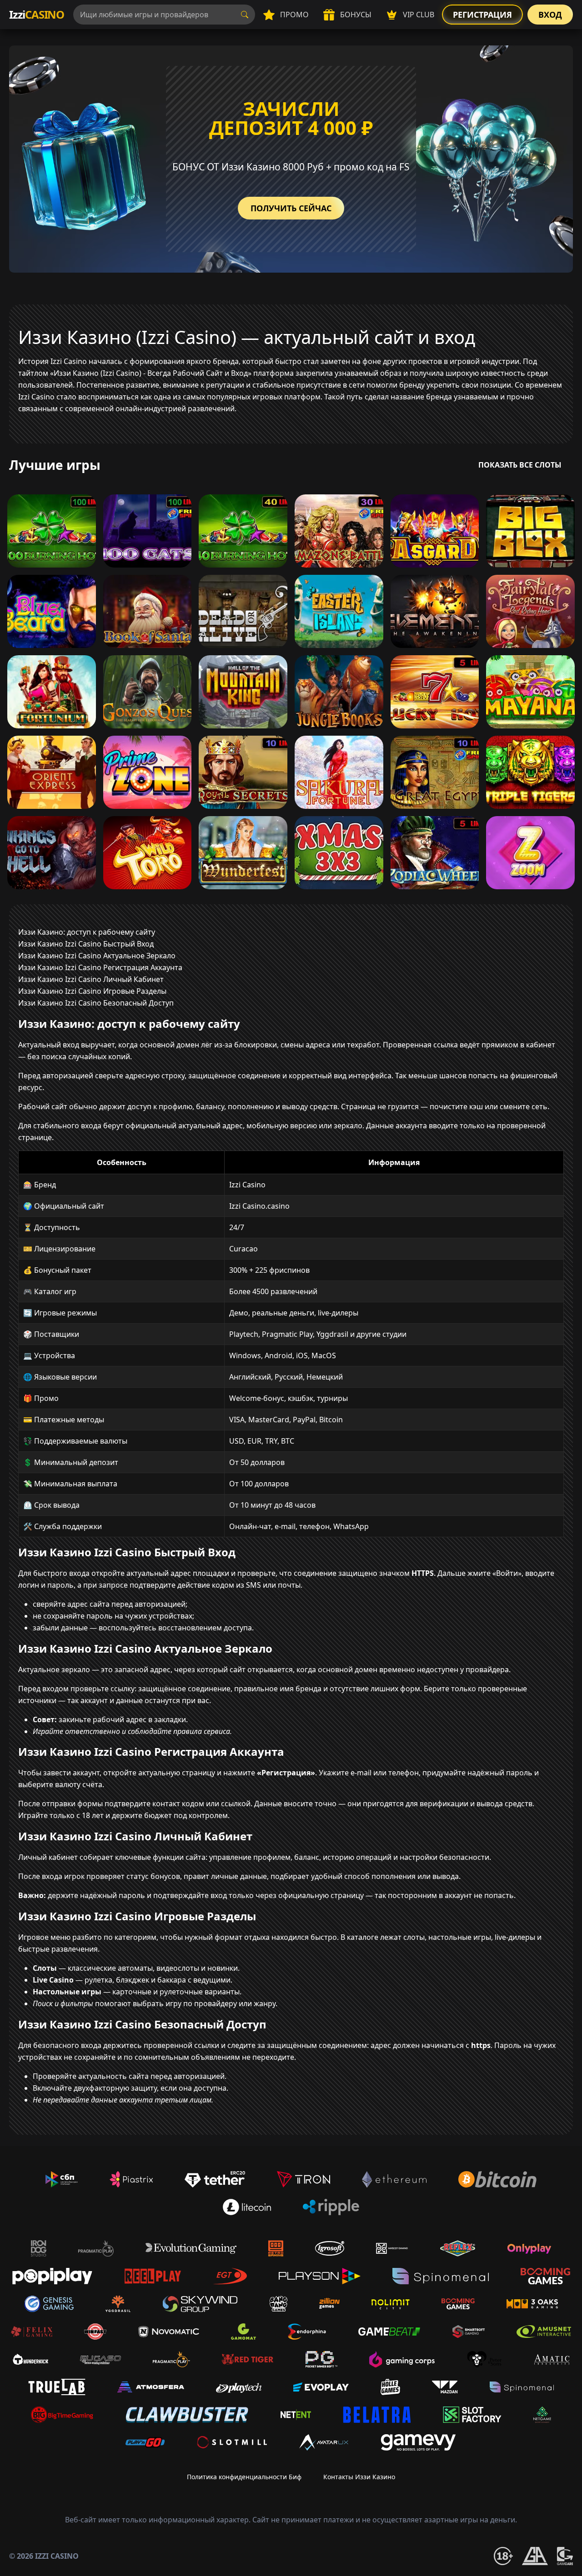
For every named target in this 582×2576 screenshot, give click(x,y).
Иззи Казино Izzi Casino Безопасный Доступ (96, 1003)
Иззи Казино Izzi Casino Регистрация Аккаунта (100, 967)
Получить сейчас (291, 208)
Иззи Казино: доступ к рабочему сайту (87, 932)
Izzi (37, 14)
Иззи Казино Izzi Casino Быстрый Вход (86, 944)
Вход (550, 15)
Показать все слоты (520, 465)
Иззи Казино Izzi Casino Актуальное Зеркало (97, 956)
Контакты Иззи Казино (359, 2477)
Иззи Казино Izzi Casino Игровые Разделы (92, 991)
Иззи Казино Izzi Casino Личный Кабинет (91, 979)
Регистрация (482, 15)
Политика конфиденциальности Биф (244, 2477)
